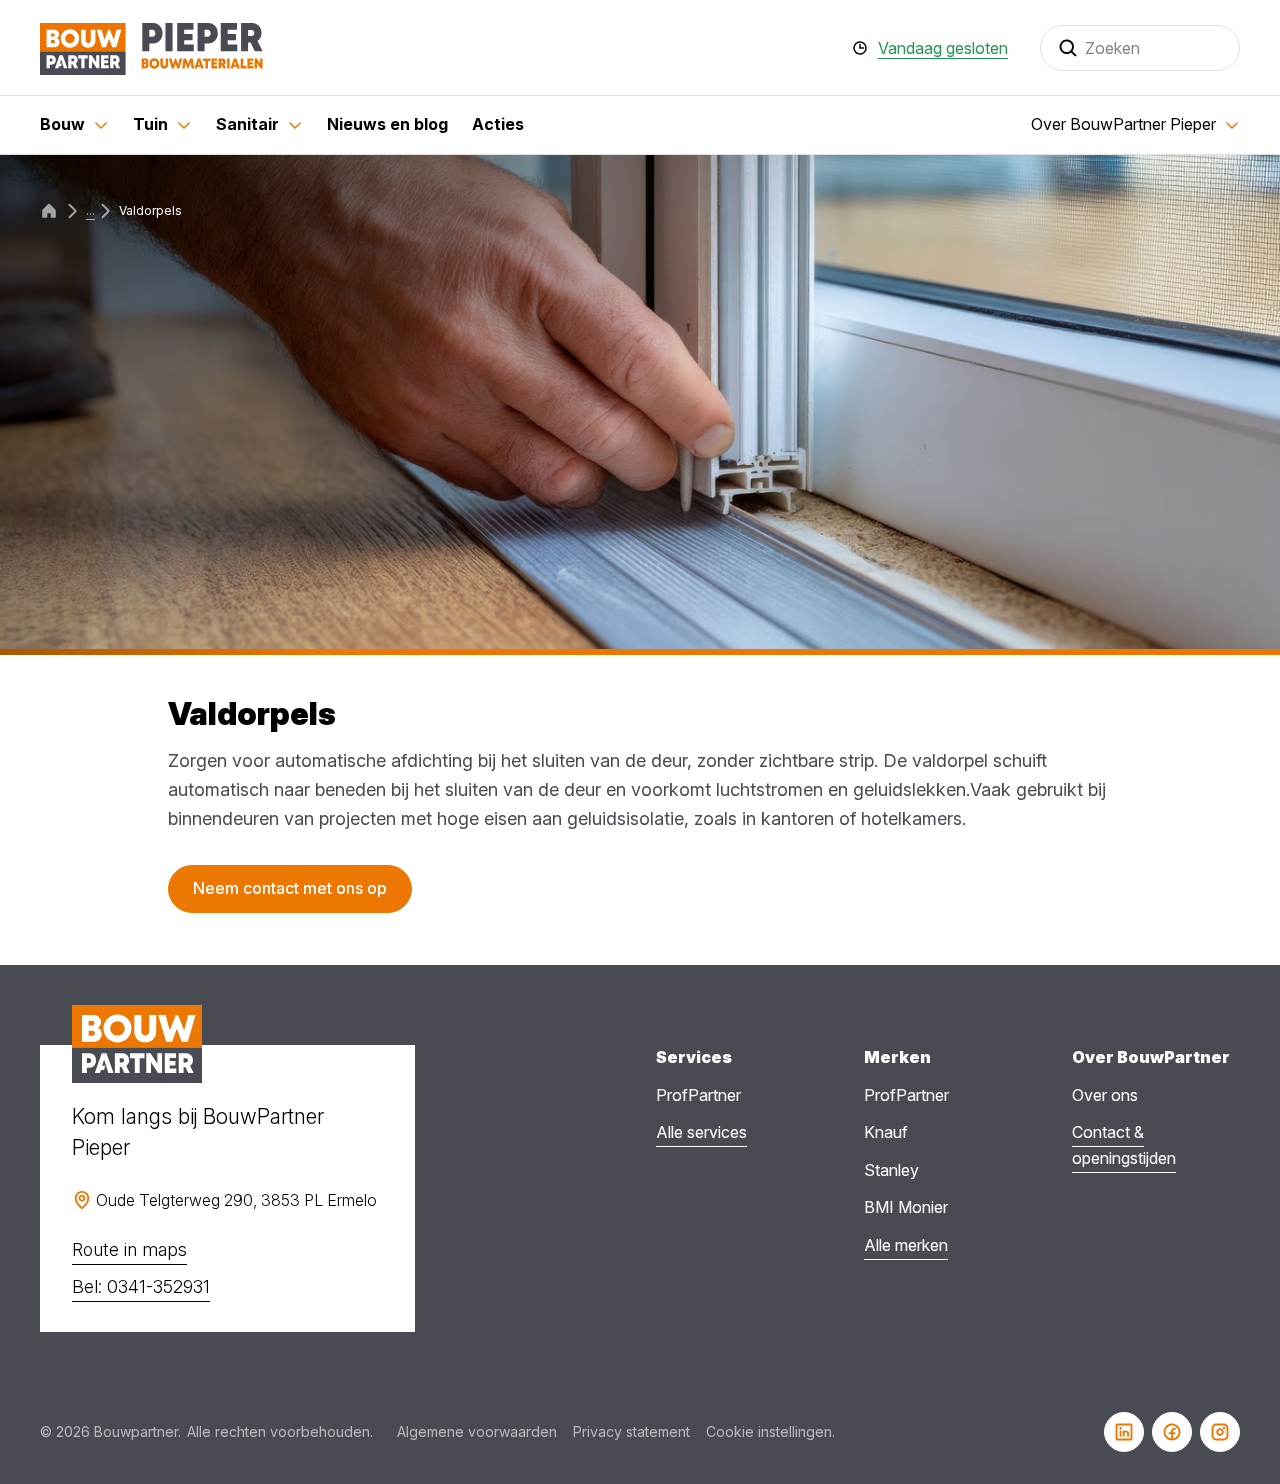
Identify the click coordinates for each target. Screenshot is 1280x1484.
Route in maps (129, 1249)
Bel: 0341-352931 (141, 1286)
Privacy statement (631, 1431)
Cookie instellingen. (770, 1431)
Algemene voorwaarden (477, 1431)
